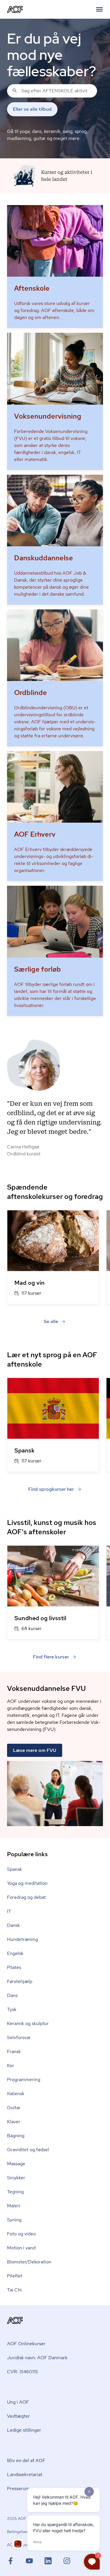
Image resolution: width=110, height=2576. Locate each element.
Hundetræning (22, 1939)
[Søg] (15, 91)
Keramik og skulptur (28, 2023)
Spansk (15, 1869)
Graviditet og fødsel (28, 2150)
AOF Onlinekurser (26, 2344)
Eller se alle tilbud (32, 109)
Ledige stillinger (24, 2430)
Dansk (13, 1925)
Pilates (14, 1967)
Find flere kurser (51, 1657)
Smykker (16, 2178)
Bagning (16, 2136)
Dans (12, 1995)
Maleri (14, 2206)
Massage (16, 2164)
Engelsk (15, 1953)
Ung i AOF (18, 2402)
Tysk (12, 2009)
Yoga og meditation (27, 1883)
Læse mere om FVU (35, 1750)
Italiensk (16, 2094)
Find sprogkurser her (51, 1489)
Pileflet (15, 2276)
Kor (11, 2066)
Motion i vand (21, 2248)
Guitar (14, 2108)
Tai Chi (14, 2290)
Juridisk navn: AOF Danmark (37, 2358)
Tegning (15, 2192)
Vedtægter (18, 2416)
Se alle (51, 1321)
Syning (14, 2220)
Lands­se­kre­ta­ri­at (25, 2474)
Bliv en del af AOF (26, 2460)
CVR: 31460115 (22, 2372)
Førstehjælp (20, 1981)
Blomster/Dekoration (29, 2262)
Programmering (24, 2080)
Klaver (14, 2122)
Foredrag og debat (26, 1897)
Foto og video (21, 2234)
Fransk (14, 2051)
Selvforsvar (19, 2037)
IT (9, 1911)
